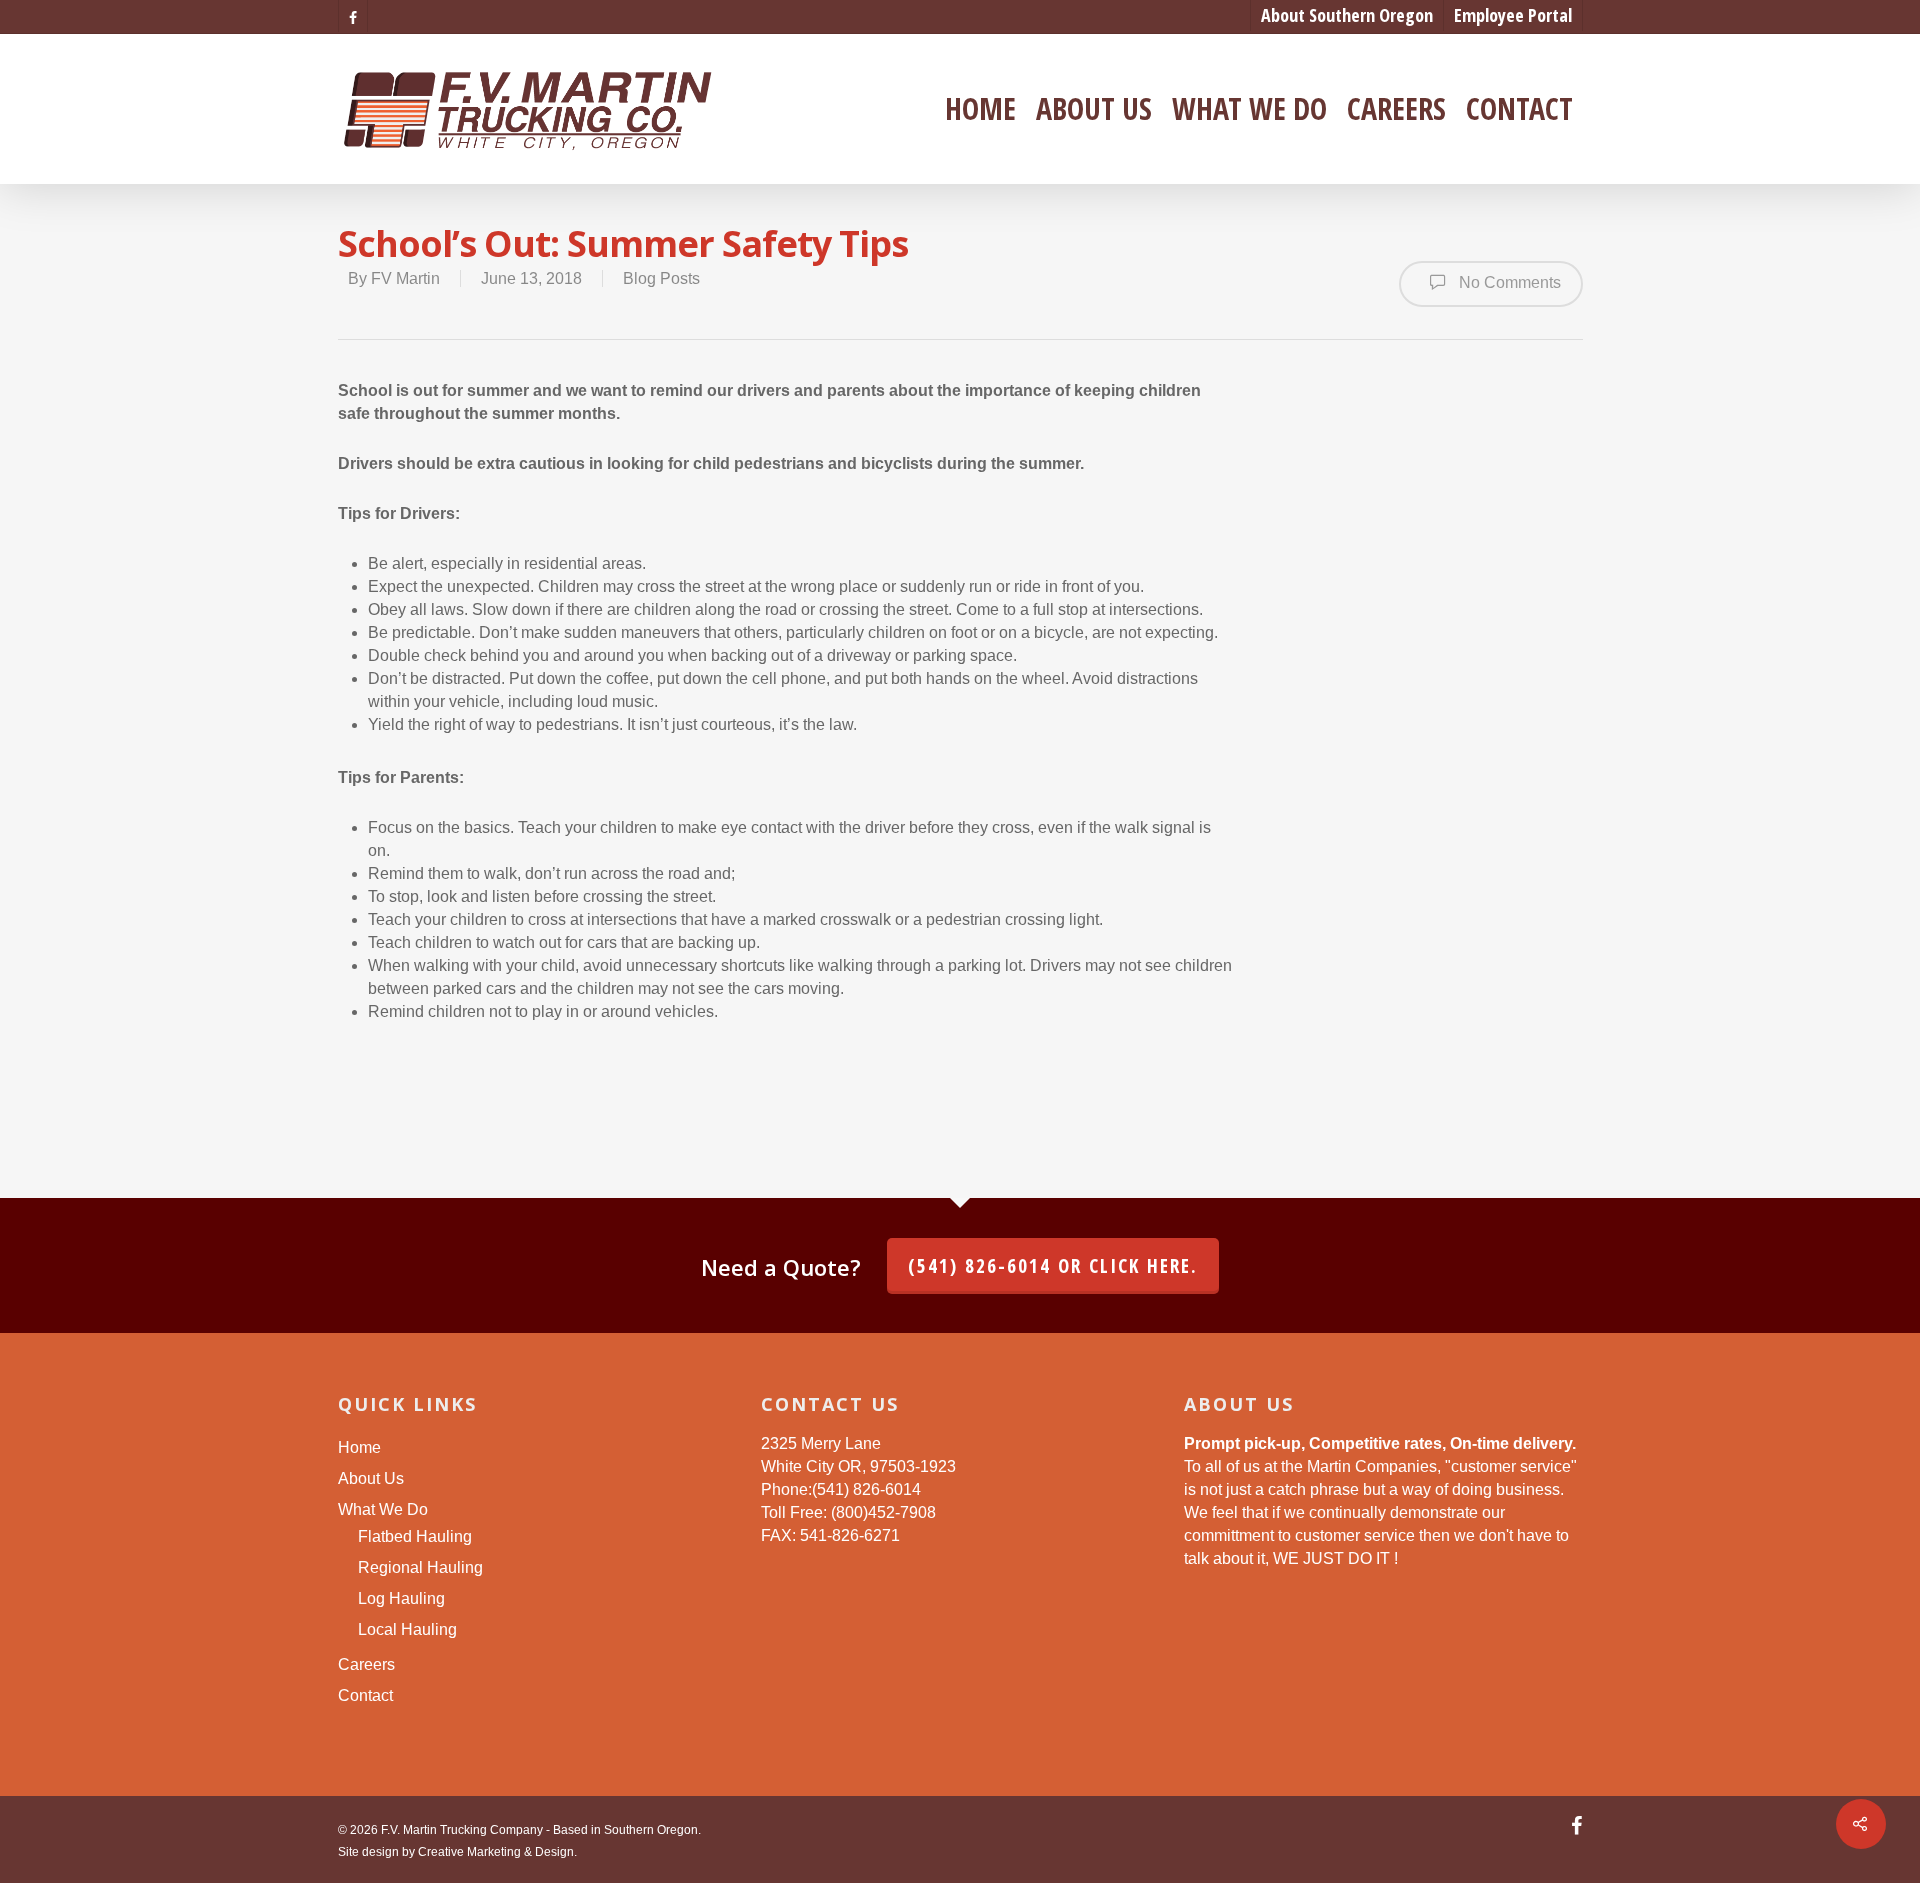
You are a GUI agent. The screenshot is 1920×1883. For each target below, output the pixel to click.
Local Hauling (407, 1629)
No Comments (1508, 282)
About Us (1094, 109)
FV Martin (405, 278)
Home (980, 109)
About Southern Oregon (1347, 15)
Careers (1396, 109)
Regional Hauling (420, 1567)
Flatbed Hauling (415, 1536)
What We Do (1249, 109)
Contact (1519, 109)
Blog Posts (661, 278)
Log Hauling (401, 1598)
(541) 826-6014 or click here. (1053, 1266)
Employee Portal (1513, 15)
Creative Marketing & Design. (497, 1852)
